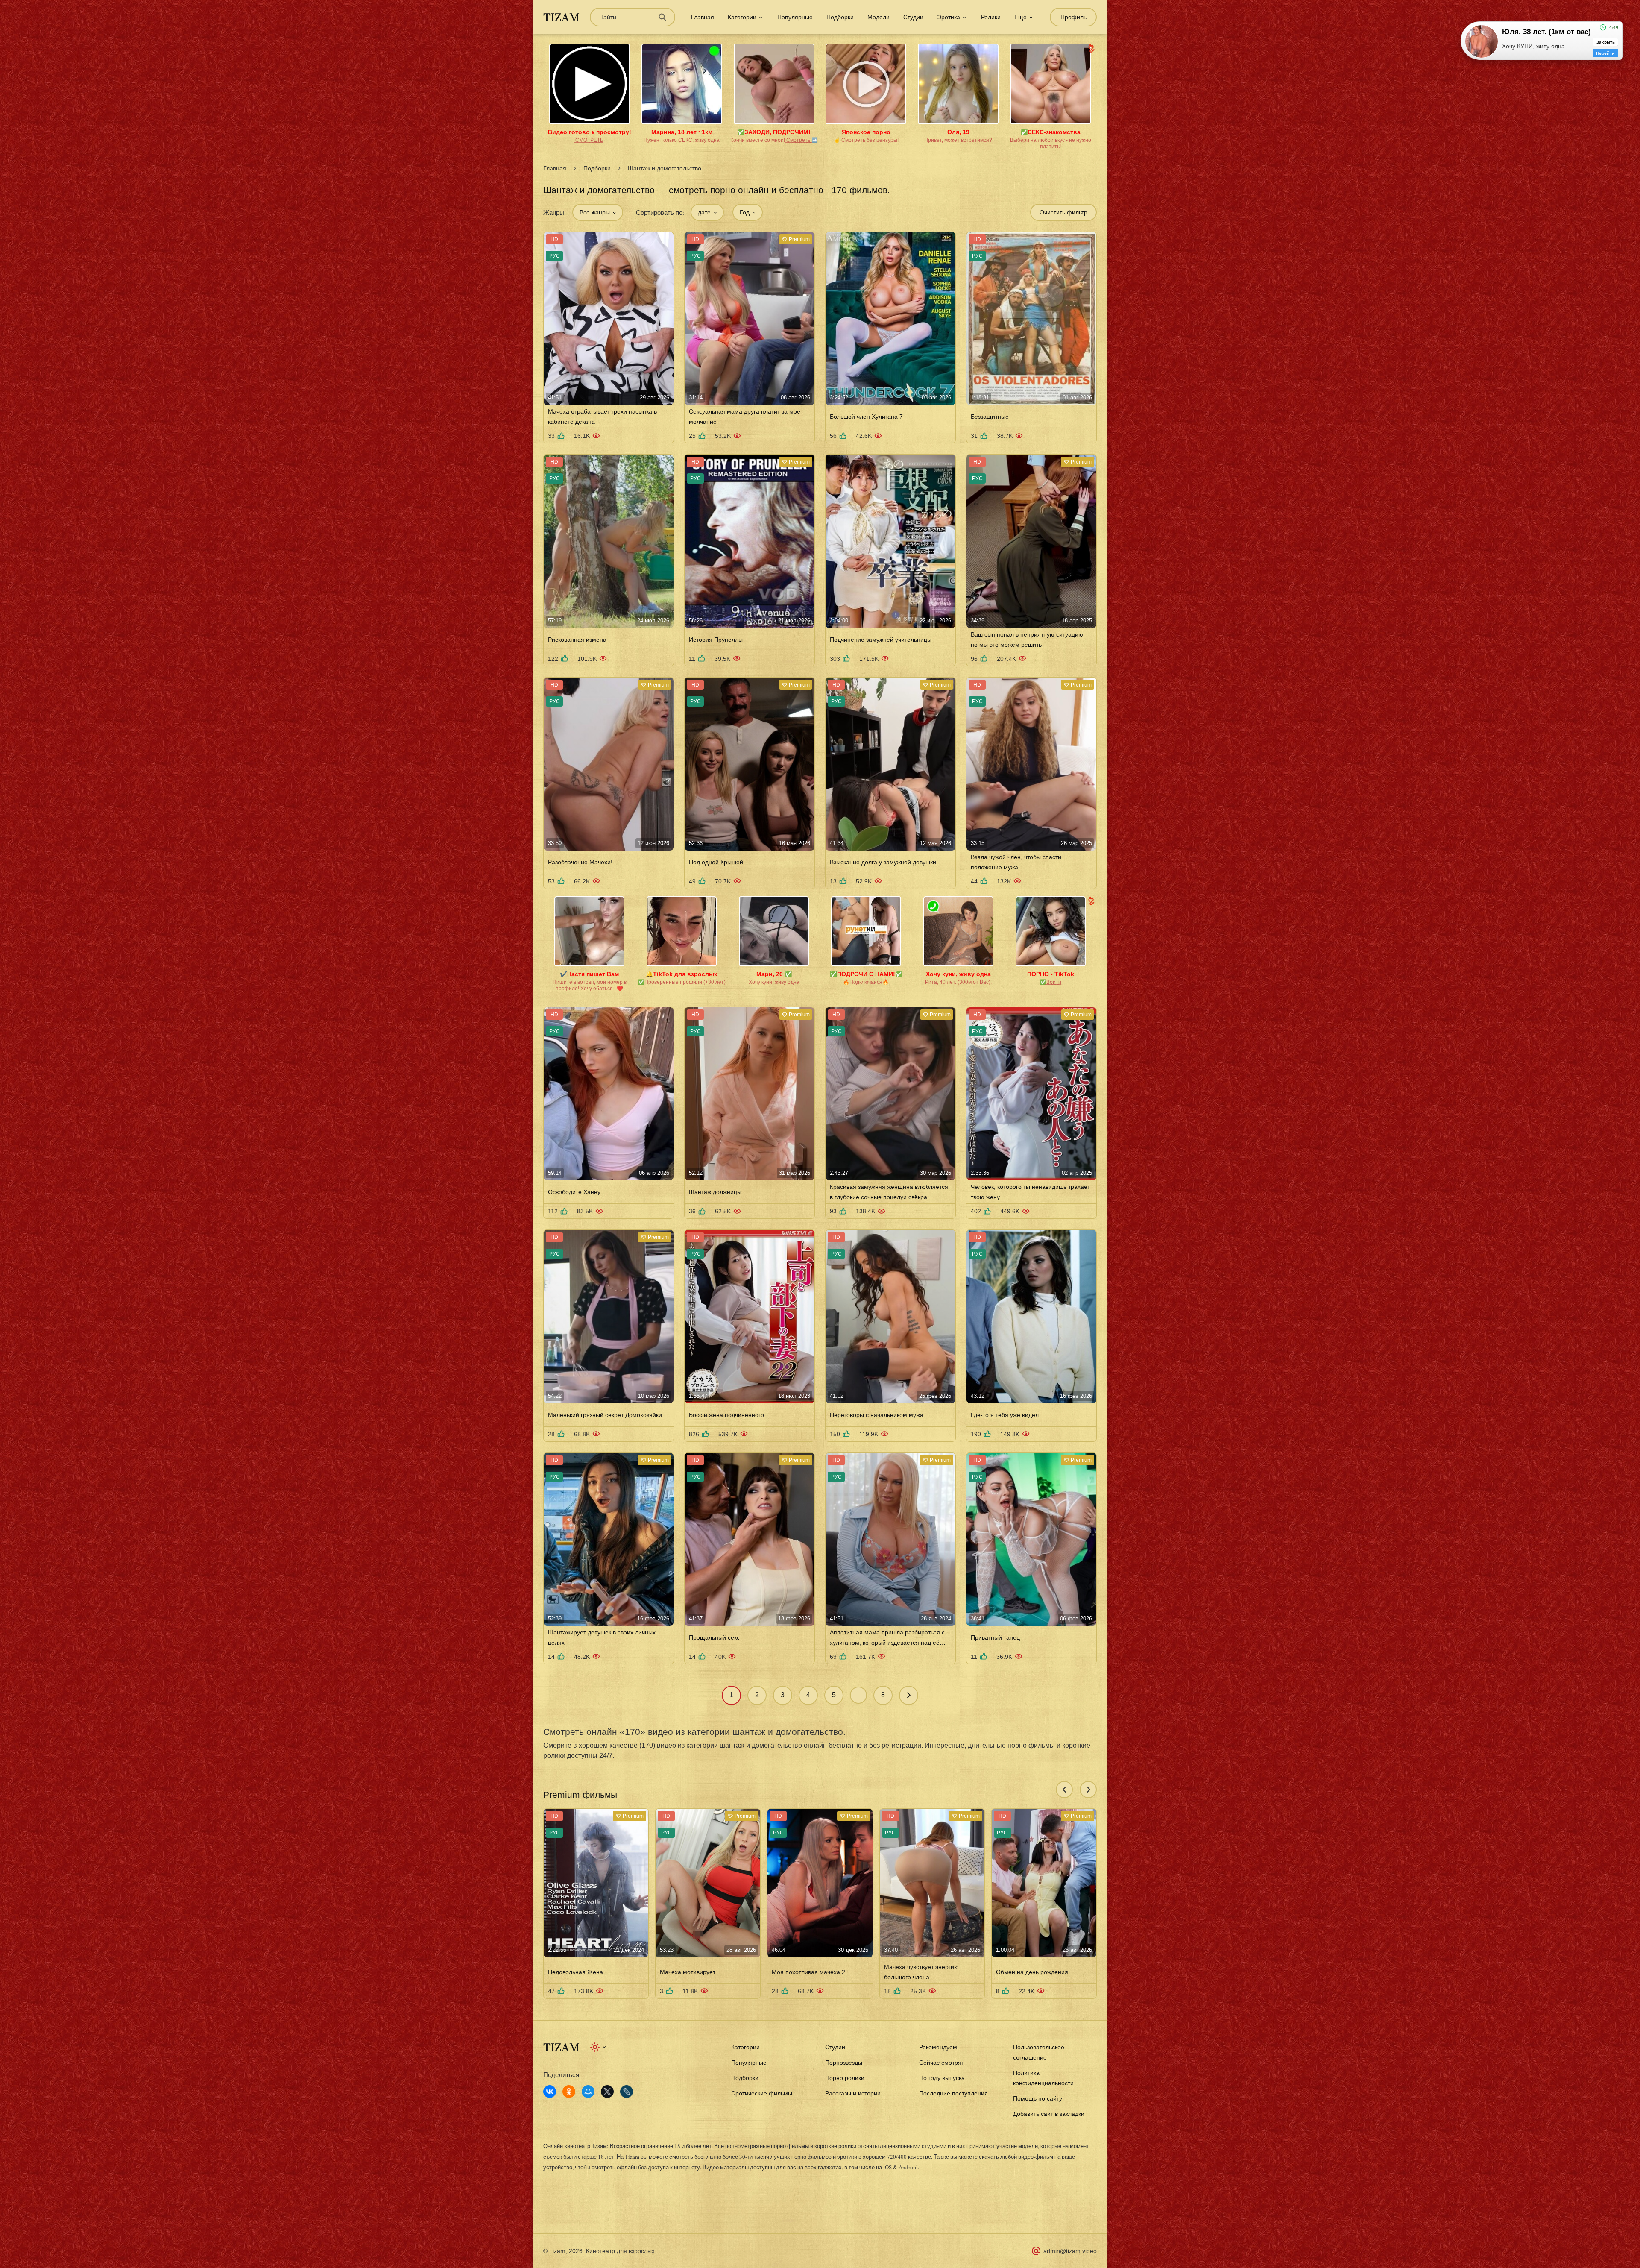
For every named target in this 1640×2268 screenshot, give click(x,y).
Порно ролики (845, 2078)
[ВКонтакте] (550, 2092)
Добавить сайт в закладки (1049, 2114)
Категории (745, 2047)
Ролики (991, 17)
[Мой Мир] (588, 2092)
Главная (703, 17)
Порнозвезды (844, 2063)
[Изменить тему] (599, 2047)
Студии (913, 17)
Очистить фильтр (1063, 212)
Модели (879, 17)
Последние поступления (953, 2093)
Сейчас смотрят (942, 2063)
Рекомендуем (938, 2047)
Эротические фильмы (762, 2093)
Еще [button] (1021, 17)
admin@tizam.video (1070, 2251)
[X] (607, 2092)
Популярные (795, 17)
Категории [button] (742, 17)
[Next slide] (1088, 1790)
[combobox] (598, 212)
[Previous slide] (1064, 1790)
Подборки (840, 17)
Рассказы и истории (853, 2093)
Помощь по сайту (1038, 2098)
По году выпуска (942, 2078)
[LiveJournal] (627, 2092)
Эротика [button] (949, 17)
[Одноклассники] (569, 2092)
